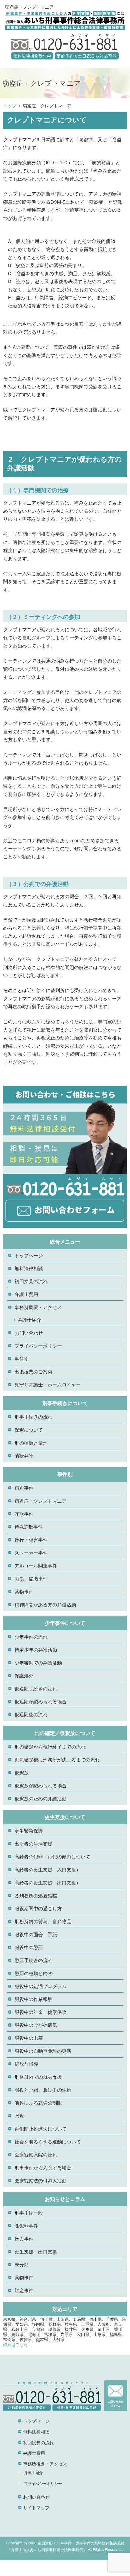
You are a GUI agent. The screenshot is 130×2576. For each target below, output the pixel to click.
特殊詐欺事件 (29, 1527)
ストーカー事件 (31, 1552)
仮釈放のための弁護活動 (41, 1798)
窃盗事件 (24, 1488)
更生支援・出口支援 (36, 2251)
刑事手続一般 (29, 2212)
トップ (10, 106)
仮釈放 (22, 1772)
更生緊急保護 (29, 1830)
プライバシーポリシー (38, 1346)
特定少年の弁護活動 (36, 1649)
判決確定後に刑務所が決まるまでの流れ (57, 1759)
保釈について (29, 1430)
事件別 (22, 1358)
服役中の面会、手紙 (36, 1934)
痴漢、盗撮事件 (31, 1578)
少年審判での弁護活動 (38, 1662)
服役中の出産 (29, 2038)
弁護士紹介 (30, 1320)
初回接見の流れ (31, 1281)
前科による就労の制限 (38, 2103)
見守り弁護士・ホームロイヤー (48, 1384)
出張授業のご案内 (33, 1371)
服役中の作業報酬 (33, 1999)
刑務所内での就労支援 (38, 2077)
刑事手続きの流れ (33, 1417)
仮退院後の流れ (31, 1714)
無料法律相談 (29, 1268)
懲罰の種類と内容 (33, 1973)
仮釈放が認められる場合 (41, 1785)
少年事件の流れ (31, 1637)
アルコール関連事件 (36, 1565)
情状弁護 (24, 1455)
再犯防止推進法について (41, 2128)
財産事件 (24, 2290)
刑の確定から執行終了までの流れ (50, 1746)
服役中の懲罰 (29, 1947)
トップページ (29, 1255)
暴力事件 (24, 2238)
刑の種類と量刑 (31, 1443)
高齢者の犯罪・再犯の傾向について (52, 1856)
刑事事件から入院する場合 (43, 2167)
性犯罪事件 (26, 2225)
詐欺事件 (24, 1514)
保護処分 (24, 1675)
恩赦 (19, 2115)
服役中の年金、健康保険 (41, 2012)
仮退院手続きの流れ (36, 1688)
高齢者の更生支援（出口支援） (48, 1882)
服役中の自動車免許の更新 (43, 2051)
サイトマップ (36, 2507)
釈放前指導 (26, 2064)
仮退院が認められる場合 (41, 1701)
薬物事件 (24, 1591)
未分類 (22, 2264)
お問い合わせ (29, 1333)
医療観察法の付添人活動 (41, 2180)
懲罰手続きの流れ (33, 1960)
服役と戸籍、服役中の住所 (43, 2090)
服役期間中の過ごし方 (38, 1908)
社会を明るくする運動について (48, 2141)
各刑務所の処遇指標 (36, 1895)
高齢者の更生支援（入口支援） (48, 1869)
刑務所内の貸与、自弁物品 (43, 1921)
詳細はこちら (15, 2344)
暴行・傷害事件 (31, 1540)
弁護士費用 (26, 1294)
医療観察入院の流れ (36, 2154)
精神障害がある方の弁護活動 (45, 1604)
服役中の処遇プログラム (41, 1986)
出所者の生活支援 (33, 1843)
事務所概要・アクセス (38, 1307)
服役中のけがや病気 (36, 2025)
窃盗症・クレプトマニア (41, 1501)
